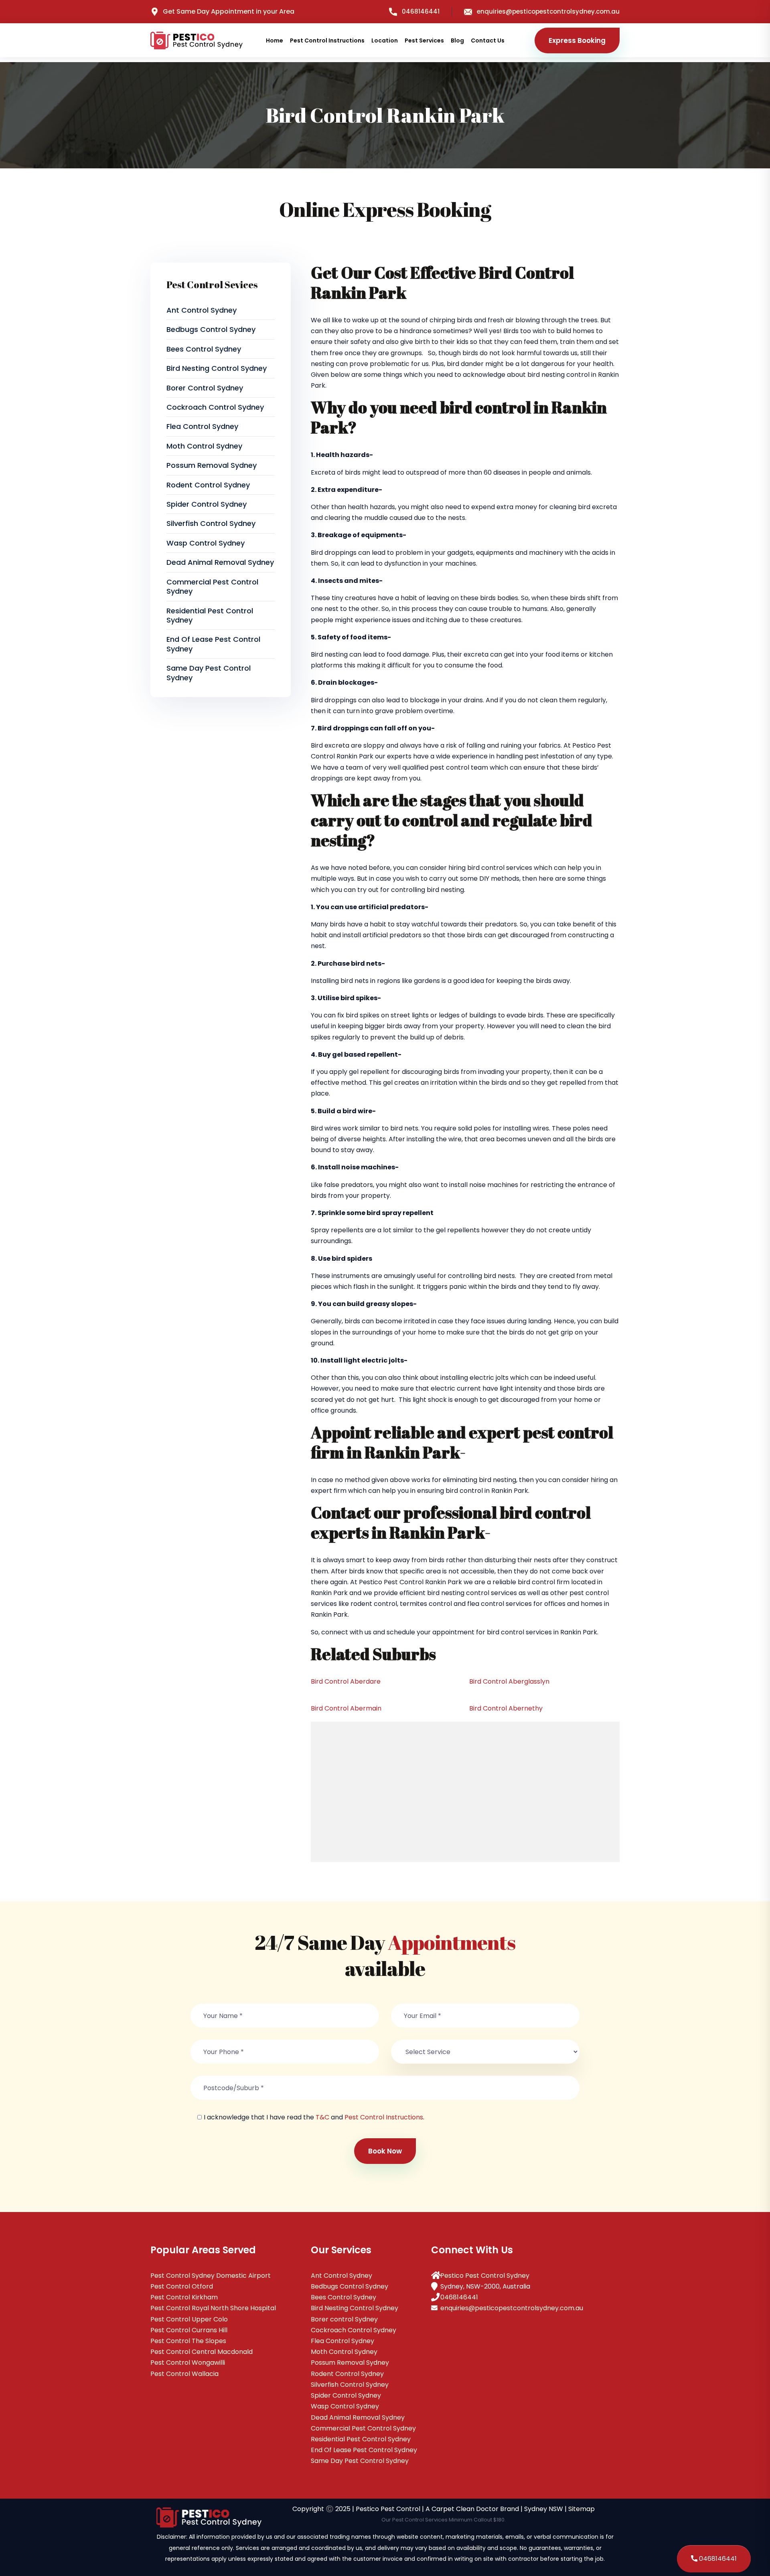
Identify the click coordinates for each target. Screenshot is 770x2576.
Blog (457, 40)
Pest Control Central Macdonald (202, 2352)
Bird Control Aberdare (346, 1681)
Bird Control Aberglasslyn (509, 1681)
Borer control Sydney (205, 388)
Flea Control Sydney (202, 426)
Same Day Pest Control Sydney (209, 673)
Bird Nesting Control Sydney (217, 368)
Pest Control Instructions (327, 40)
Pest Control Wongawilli (188, 2363)
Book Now (385, 2151)
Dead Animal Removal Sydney (220, 562)
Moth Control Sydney (204, 446)
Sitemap (582, 2509)
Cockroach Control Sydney (215, 407)
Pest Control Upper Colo (189, 2319)
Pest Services (424, 40)
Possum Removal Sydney (212, 465)
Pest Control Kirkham (184, 2297)
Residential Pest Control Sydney (210, 615)
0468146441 (421, 11)
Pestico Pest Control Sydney (485, 2276)
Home (275, 40)
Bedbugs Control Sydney (211, 329)
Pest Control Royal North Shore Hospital (213, 2308)
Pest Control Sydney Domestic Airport (211, 2276)
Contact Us (488, 40)
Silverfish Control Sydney (211, 523)
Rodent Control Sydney (208, 485)
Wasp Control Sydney (206, 543)
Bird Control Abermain (346, 1708)
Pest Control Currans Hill (189, 2330)
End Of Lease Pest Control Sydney (213, 644)
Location (385, 40)
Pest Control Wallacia (184, 2374)
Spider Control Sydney (207, 504)
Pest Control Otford (182, 2286)
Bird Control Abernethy (506, 1708)
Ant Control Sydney (202, 310)
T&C (322, 2117)
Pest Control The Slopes (188, 2341)
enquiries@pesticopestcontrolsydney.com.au (548, 11)
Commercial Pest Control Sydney (212, 586)
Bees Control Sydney (204, 349)
